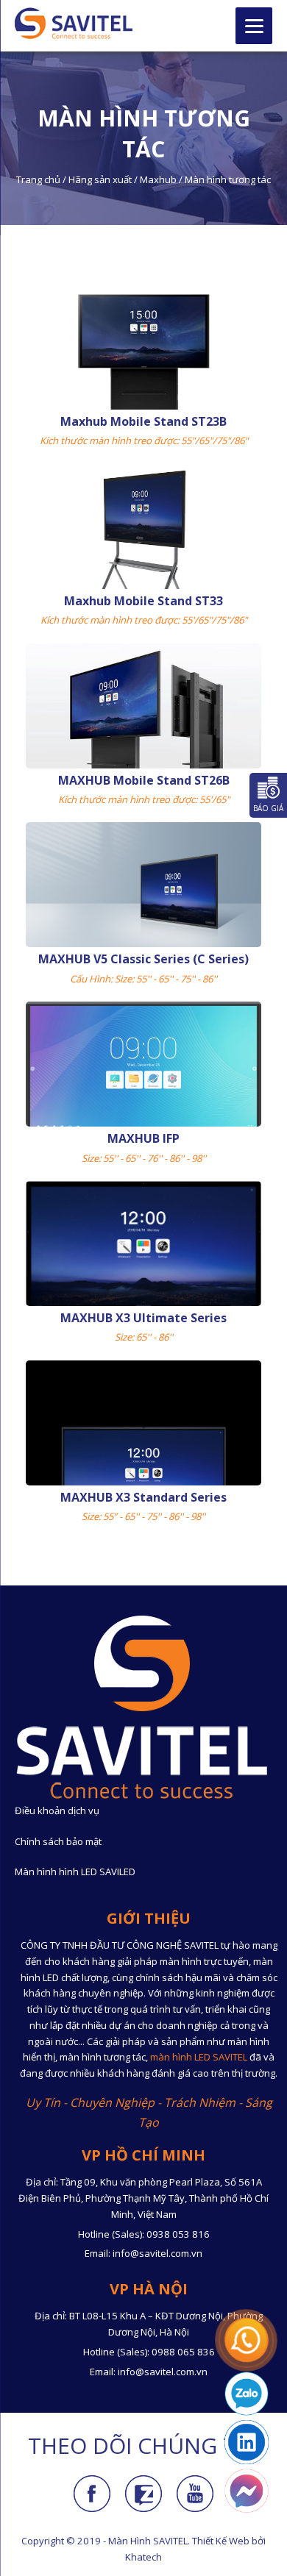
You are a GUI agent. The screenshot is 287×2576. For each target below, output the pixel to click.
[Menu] (254, 26)
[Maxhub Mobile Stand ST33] (143, 551)
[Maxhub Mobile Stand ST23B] (143, 371)
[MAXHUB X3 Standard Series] (143, 1449)
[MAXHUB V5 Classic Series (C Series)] (143, 888)
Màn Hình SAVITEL (148, 2541)
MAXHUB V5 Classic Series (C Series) (143, 959)
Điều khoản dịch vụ (57, 1810)
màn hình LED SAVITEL (199, 2057)
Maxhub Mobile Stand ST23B (143, 421)
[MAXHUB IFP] (143, 1071)
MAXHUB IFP (143, 1138)
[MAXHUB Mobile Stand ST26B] (143, 737)
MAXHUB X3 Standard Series (143, 1497)
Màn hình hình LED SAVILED (75, 1872)
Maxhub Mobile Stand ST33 (143, 601)
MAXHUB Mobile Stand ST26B (144, 780)
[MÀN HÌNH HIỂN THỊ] (74, 23)
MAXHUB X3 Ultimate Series (143, 1318)
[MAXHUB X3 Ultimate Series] (143, 1249)
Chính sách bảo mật (58, 1841)
